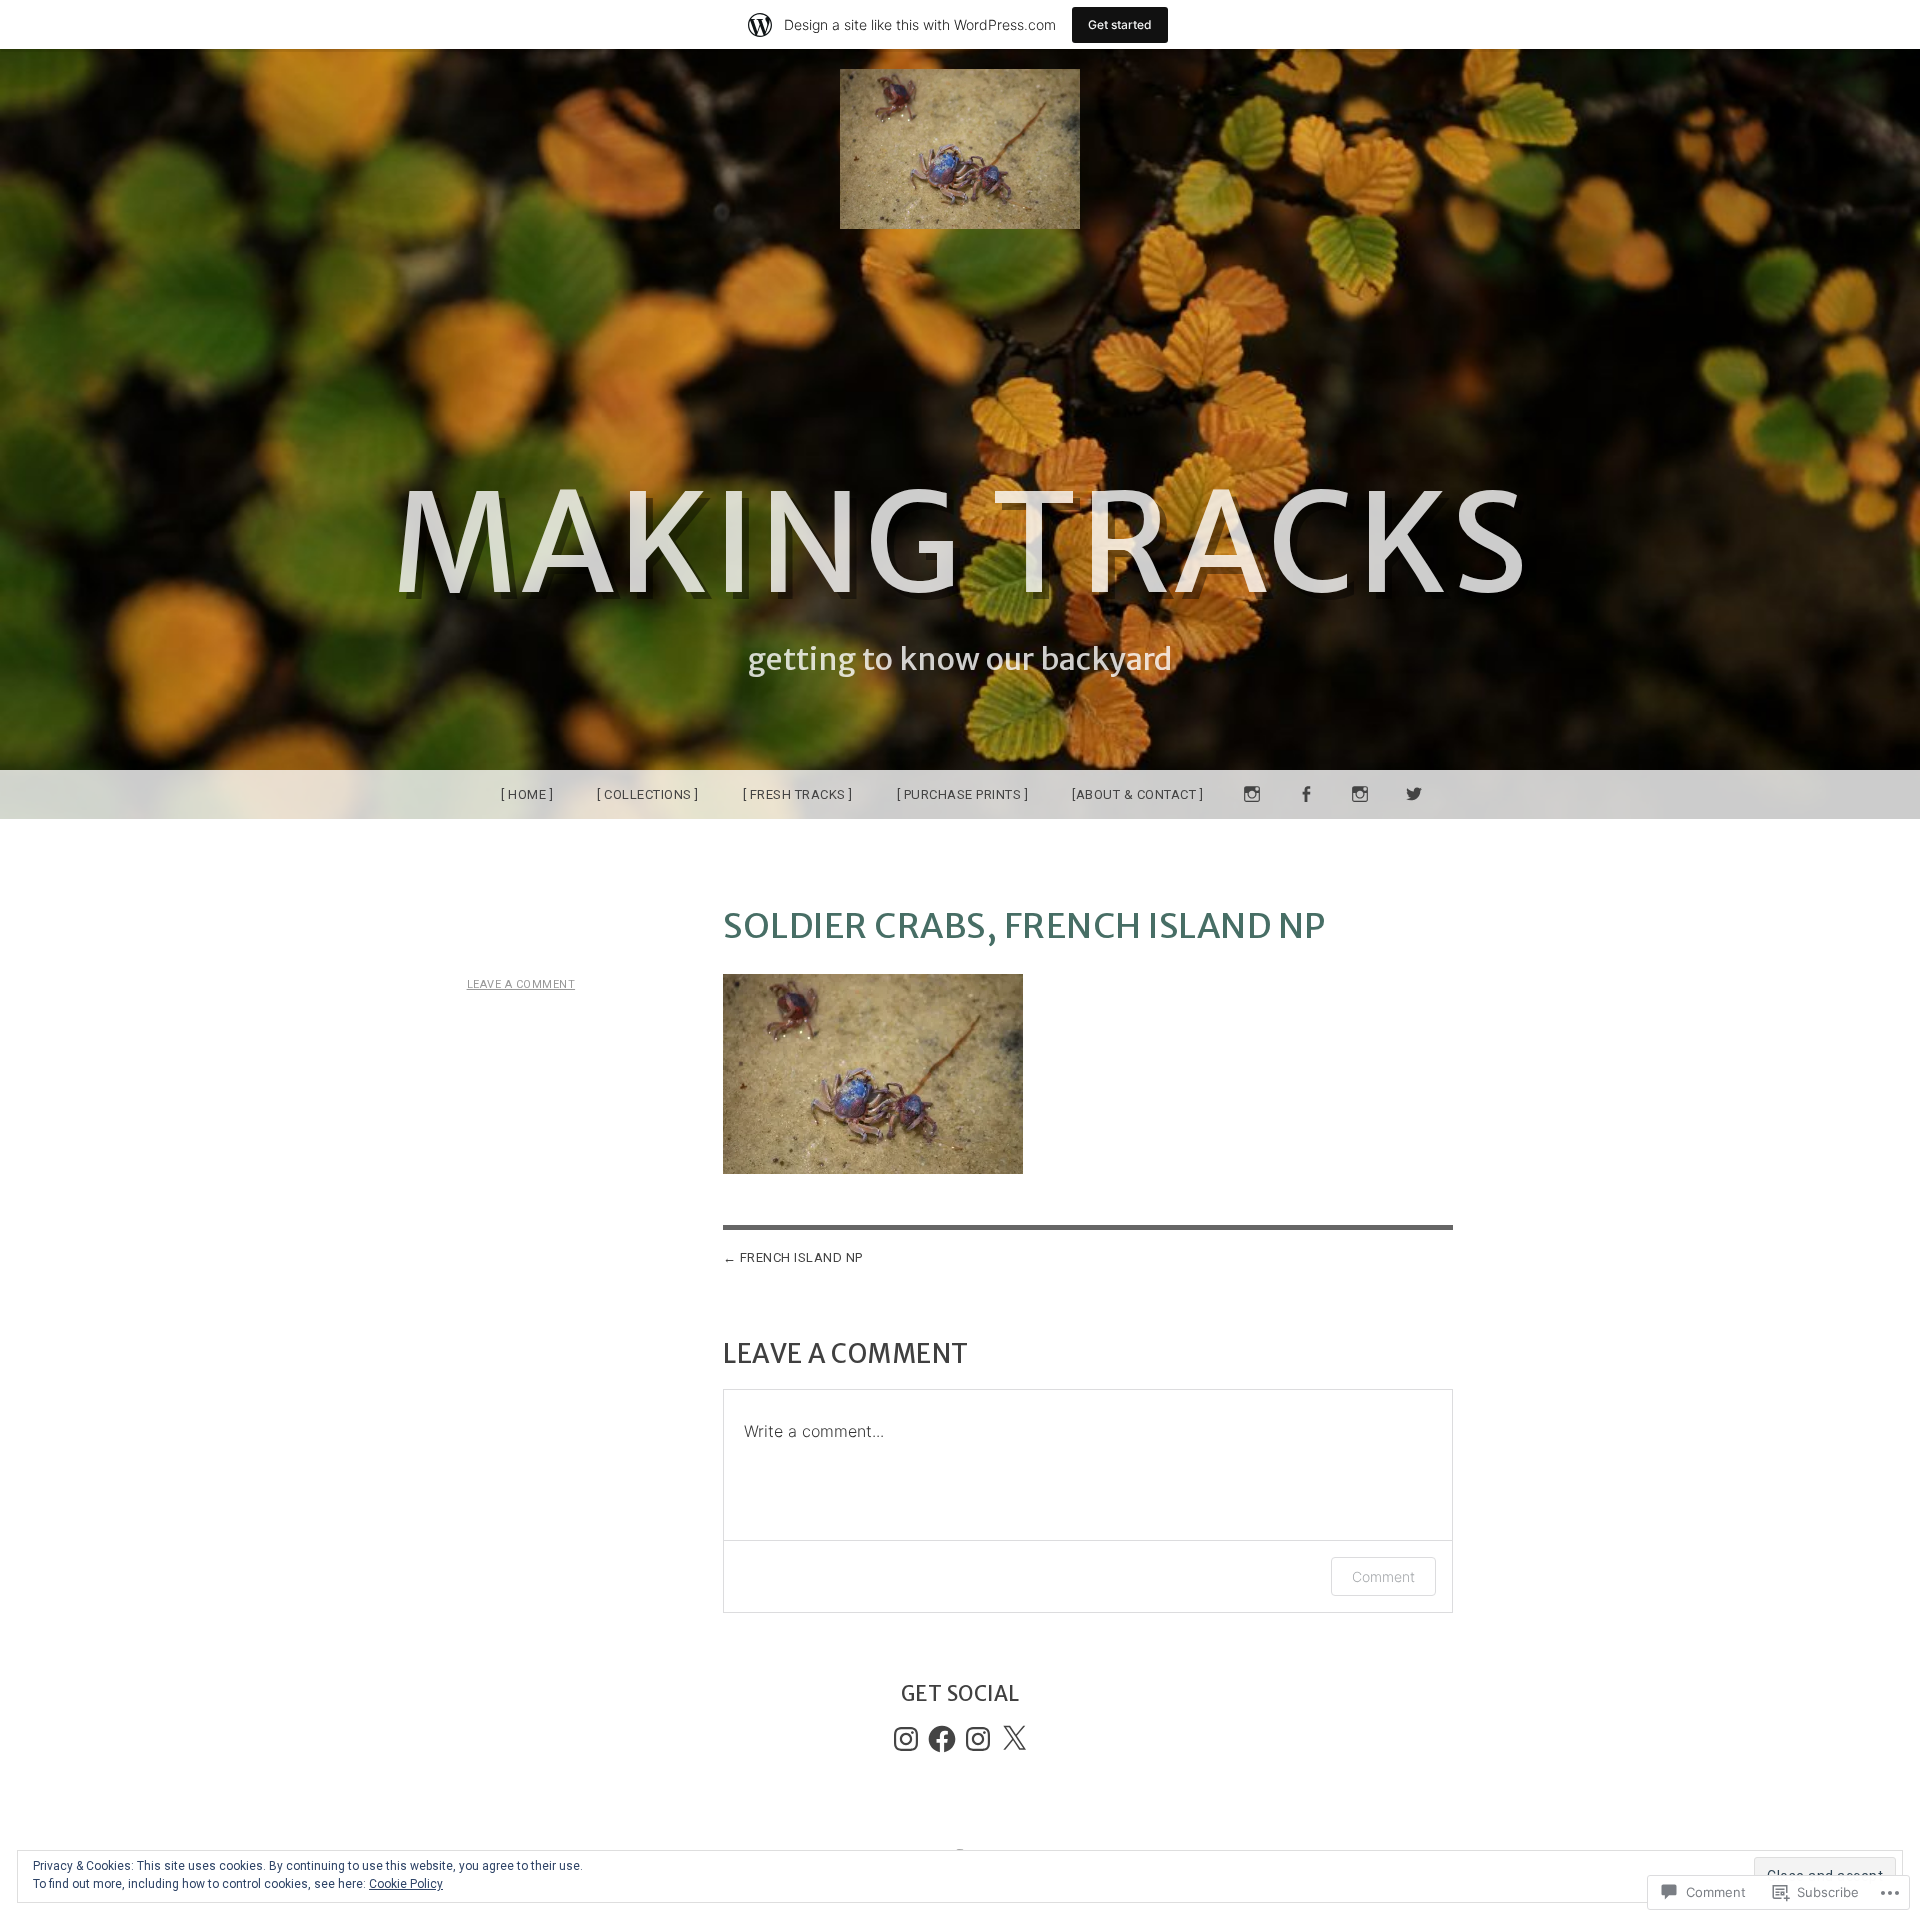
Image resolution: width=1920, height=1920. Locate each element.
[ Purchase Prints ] (963, 794)
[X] (1014, 1739)
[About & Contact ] (1137, 794)
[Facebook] (942, 1739)
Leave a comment (521, 984)
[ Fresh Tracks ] (798, 794)
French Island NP (801, 1257)
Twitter (1414, 818)
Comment (1383, 1576)
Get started (1120, 24)
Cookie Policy (406, 1884)
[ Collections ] (648, 794)
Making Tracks (960, 543)
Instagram (1360, 818)
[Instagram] (906, 1739)
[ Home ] (527, 794)
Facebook (1306, 818)
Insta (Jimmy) (1252, 818)
